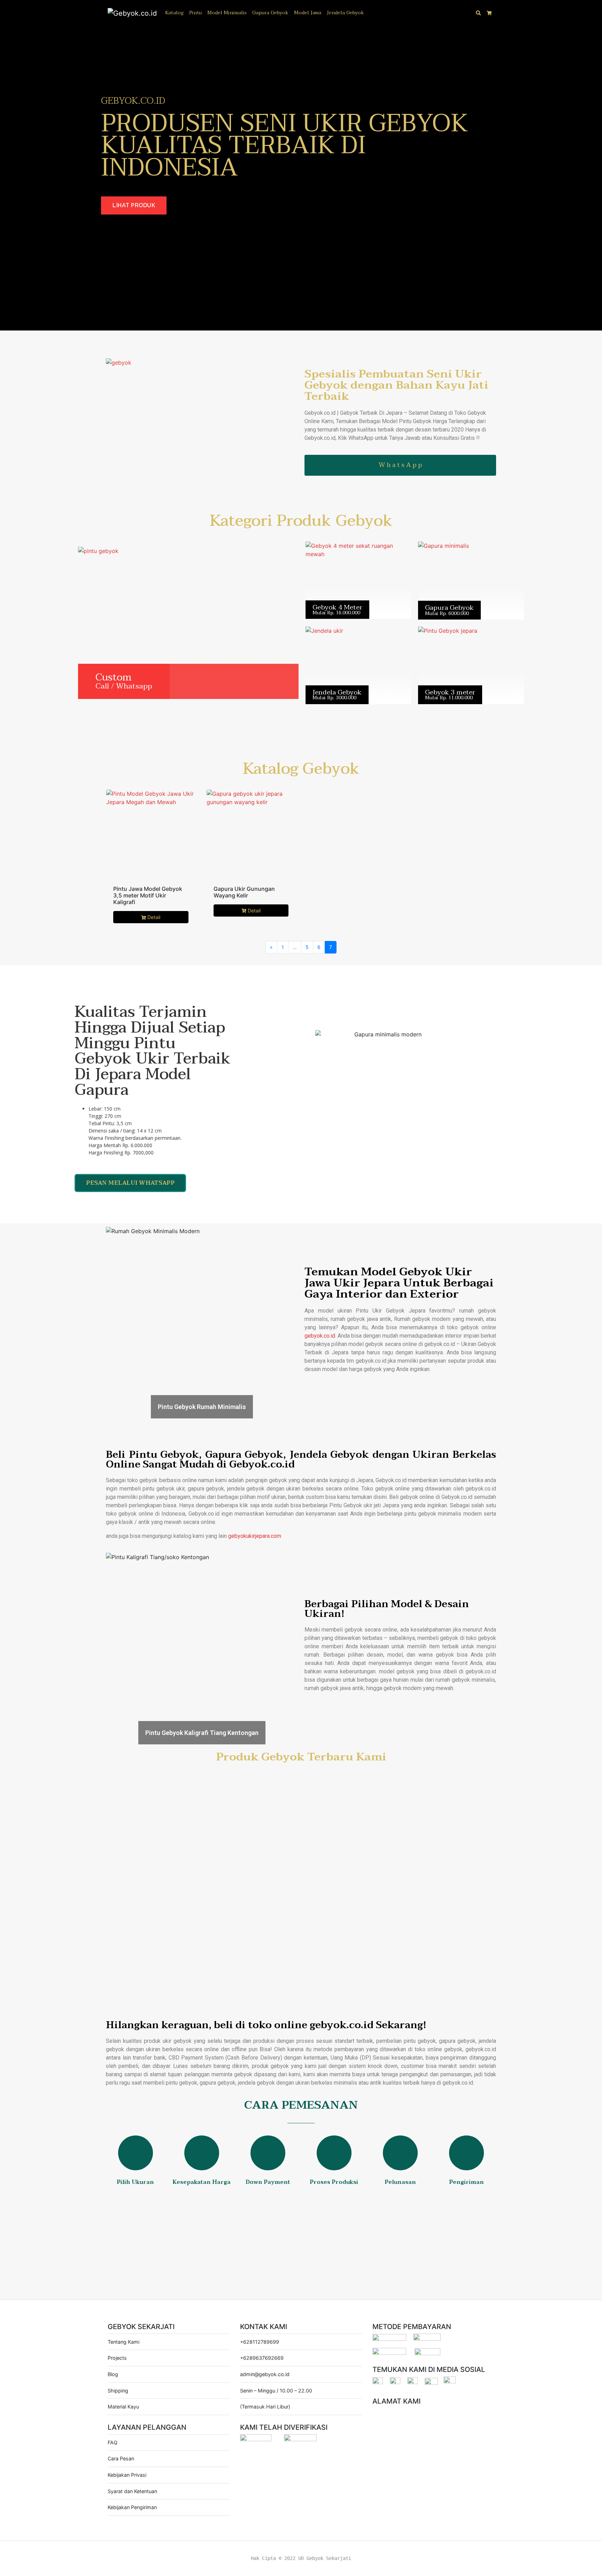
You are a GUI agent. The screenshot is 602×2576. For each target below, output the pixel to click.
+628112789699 (260, 2342)
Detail (154, 917)
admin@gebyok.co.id (265, 2374)
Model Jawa (308, 13)
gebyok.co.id (320, 1336)
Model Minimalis (227, 13)
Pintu (195, 13)
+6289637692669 (262, 2358)
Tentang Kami (124, 2342)
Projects (117, 2358)
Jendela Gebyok (345, 13)
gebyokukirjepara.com (255, 1536)
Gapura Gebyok (270, 13)
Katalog (174, 13)
